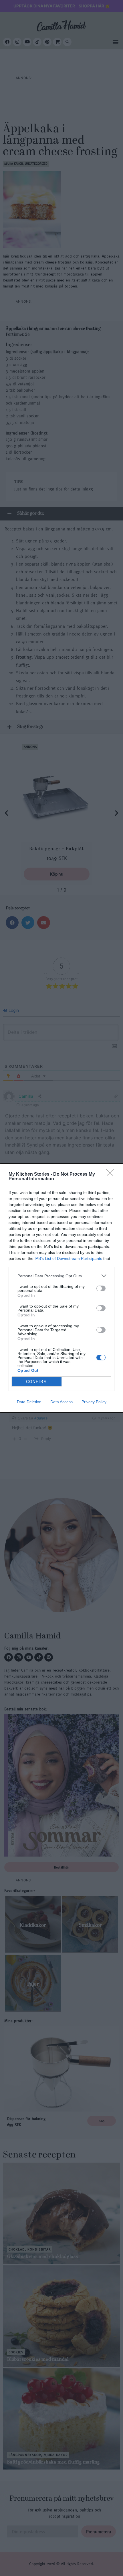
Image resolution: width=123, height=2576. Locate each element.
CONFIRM (37, 1382)
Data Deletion (29, 1402)
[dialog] (61, 1288)
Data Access (61, 1402)
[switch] (101, 1288)
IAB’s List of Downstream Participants (68, 1258)
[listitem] (61, 1276)
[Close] (112, 1175)
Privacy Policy (94, 1402)
